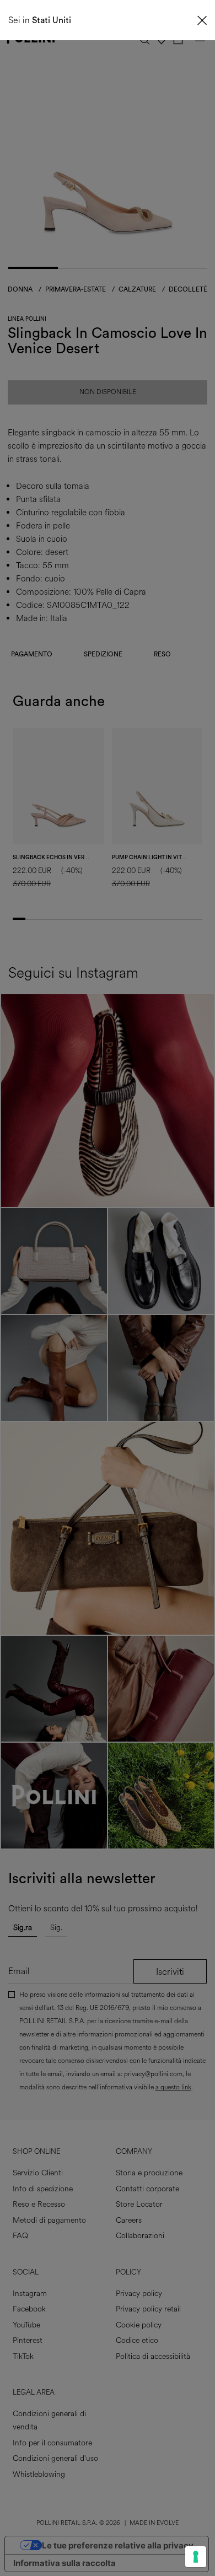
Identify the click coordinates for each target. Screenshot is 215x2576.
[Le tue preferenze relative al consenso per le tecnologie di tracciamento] (196, 2557)
